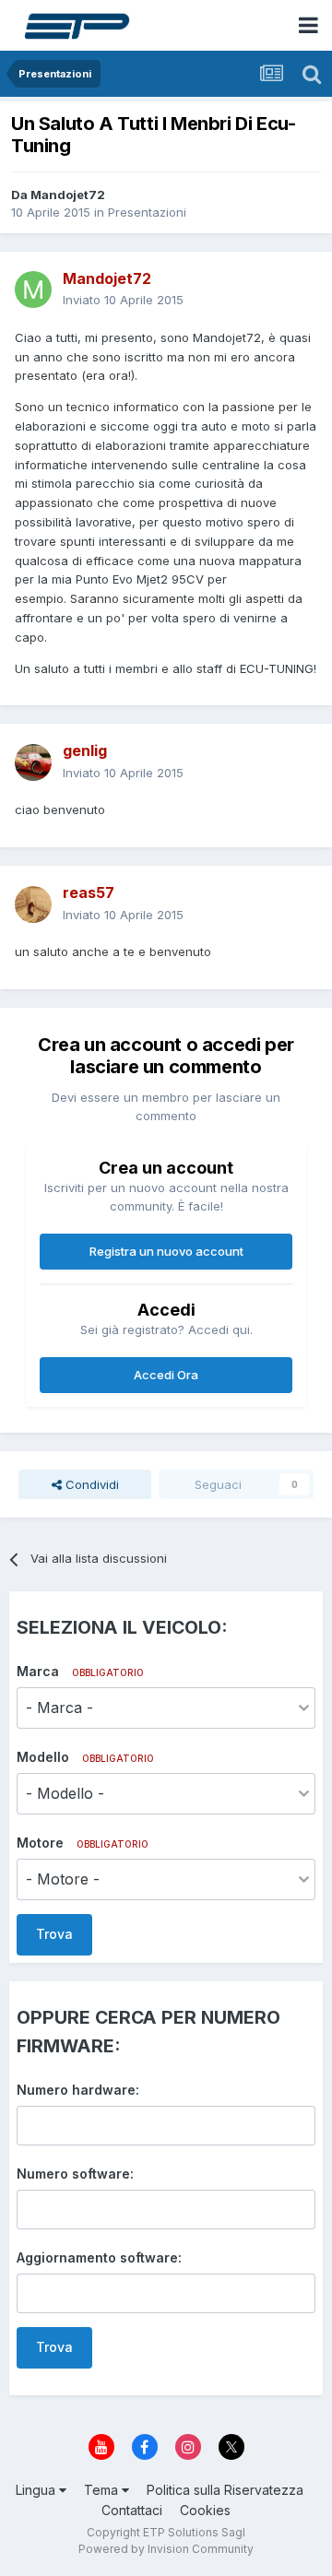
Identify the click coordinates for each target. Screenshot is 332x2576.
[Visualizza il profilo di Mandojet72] (33, 290)
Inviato (123, 300)
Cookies (205, 2510)
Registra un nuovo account (166, 1251)
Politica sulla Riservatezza (225, 2490)
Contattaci (132, 2510)
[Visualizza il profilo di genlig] (33, 762)
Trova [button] (54, 1934)
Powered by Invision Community (166, 2549)
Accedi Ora (166, 1375)
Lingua (37, 2490)
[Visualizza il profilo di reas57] (33, 904)
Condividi (90, 1484)
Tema (103, 2490)
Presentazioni (147, 212)
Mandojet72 (68, 195)
